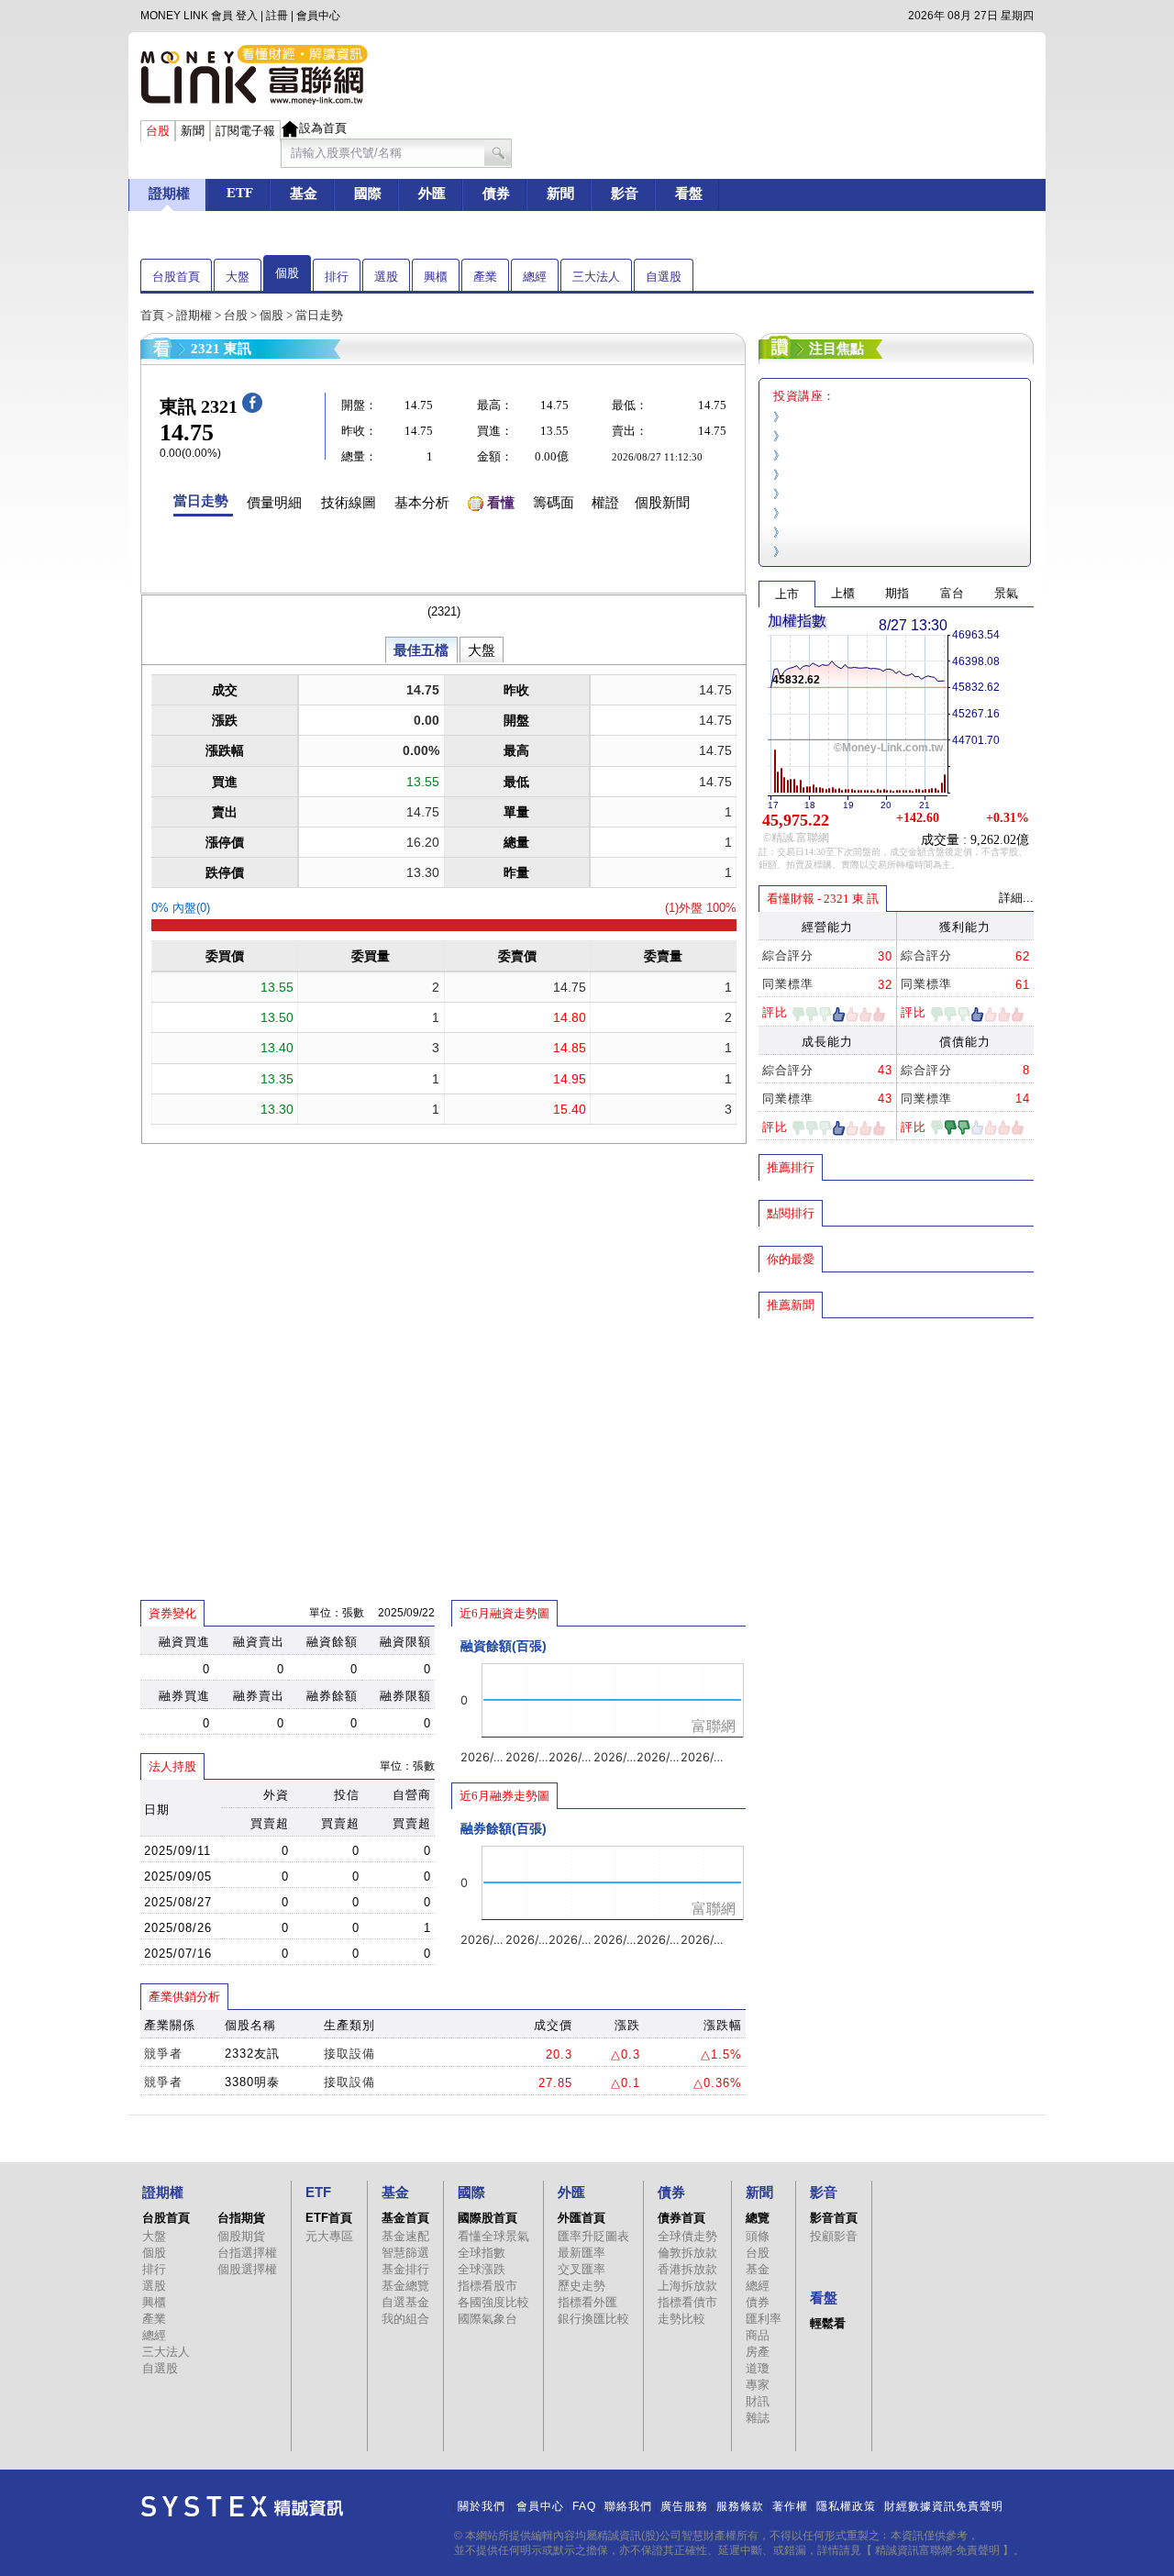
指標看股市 (487, 2286)
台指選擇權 (247, 2253)
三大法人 (596, 277)
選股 (386, 277)
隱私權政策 (846, 2506)
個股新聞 (662, 503)
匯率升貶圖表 (593, 2236)
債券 (758, 2302)
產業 (485, 277)
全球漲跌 (482, 2269)
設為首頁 (323, 128)
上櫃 (843, 593)
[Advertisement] (896, 1452)
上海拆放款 (687, 2286)
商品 (758, 2335)
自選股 (664, 277)
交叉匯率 (581, 2269)
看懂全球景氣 (493, 2236)
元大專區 (329, 2236)
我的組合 (405, 2319)
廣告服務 (684, 2506)
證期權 (194, 315)
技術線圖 (349, 503)
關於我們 (482, 2506)
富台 (952, 593)
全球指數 (482, 2253)
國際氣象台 (487, 2319)
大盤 (238, 277)
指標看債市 (687, 2302)
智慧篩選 (405, 2253)
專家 (758, 2385)
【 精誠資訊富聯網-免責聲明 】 (937, 2550)
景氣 (1006, 593)
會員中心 (318, 16)
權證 (605, 503)
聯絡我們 (628, 2506)
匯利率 (764, 2319)
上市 (787, 594)
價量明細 (274, 503)
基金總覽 (405, 2286)
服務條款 (740, 2506)
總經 (535, 277)
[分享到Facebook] (252, 409)
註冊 (277, 16)
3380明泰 (252, 2082)
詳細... (1016, 898)
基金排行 (405, 2269)
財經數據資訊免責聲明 (944, 2506)
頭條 (758, 2236)
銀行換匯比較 (593, 2319)
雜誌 (758, 2418)
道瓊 (758, 2368)
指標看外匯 (587, 2302)
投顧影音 (834, 2236)
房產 (758, 2352)
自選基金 (405, 2302)
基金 (758, 2269)
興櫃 (436, 277)
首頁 (152, 315)
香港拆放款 (687, 2269)
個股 (287, 273)
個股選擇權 (247, 2269)
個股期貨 (241, 2236)
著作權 (790, 2506)
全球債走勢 (687, 2236)
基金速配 (405, 2236)
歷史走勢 (581, 2286)
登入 (247, 16)
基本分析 (422, 503)
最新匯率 (581, 2253)
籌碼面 (554, 503)
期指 (897, 593)
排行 (337, 277)
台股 (236, 315)
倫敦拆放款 (687, 2253)
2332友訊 (252, 2054)
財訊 (758, 2401)
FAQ (584, 2506)
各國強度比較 (493, 2302)
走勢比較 (681, 2319)
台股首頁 (176, 277)
